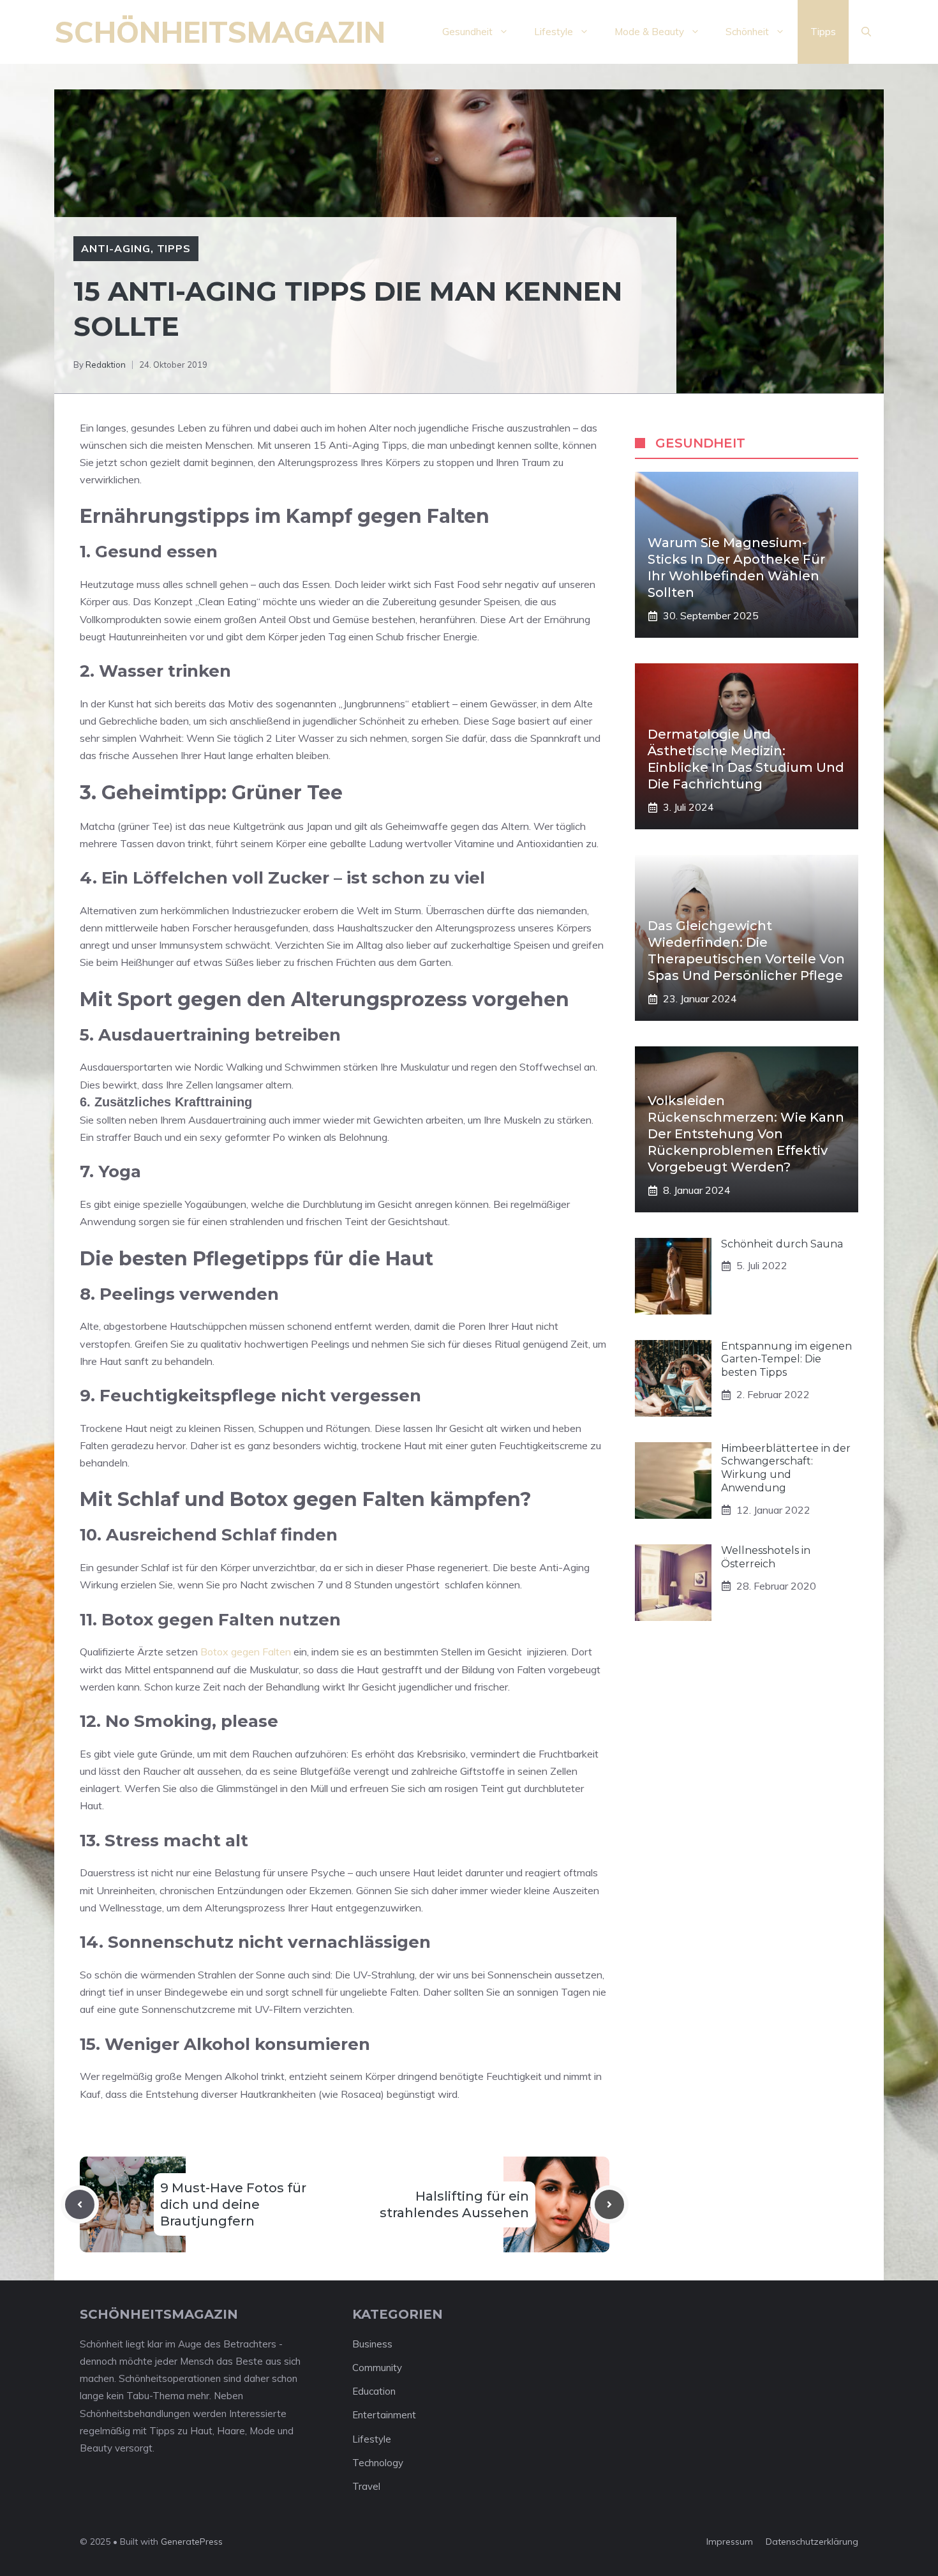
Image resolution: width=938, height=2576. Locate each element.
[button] (866, 32)
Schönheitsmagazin (220, 32)
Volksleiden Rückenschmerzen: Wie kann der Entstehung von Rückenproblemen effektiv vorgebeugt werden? (746, 1134)
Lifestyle (554, 32)
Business (372, 2344)
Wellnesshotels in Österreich (766, 1557)
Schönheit (747, 32)
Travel (366, 2486)
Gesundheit (467, 32)
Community (377, 2368)
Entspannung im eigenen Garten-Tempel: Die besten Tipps (786, 1360)
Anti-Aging (116, 248)
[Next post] (609, 2204)
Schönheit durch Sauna (782, 1244)
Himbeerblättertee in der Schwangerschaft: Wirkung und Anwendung (786, 1468)
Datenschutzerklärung (812, 2542)
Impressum (730, 2542)
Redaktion (106, 365)
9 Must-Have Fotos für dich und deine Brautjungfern (233, 2204)
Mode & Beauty (649, 32)
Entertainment (384, 2415)
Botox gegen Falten (246, 1652)
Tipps (823, 32)
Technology (378, 2463)
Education (374, 2391)
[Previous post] (80, 2204)
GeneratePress (192, 2542)
